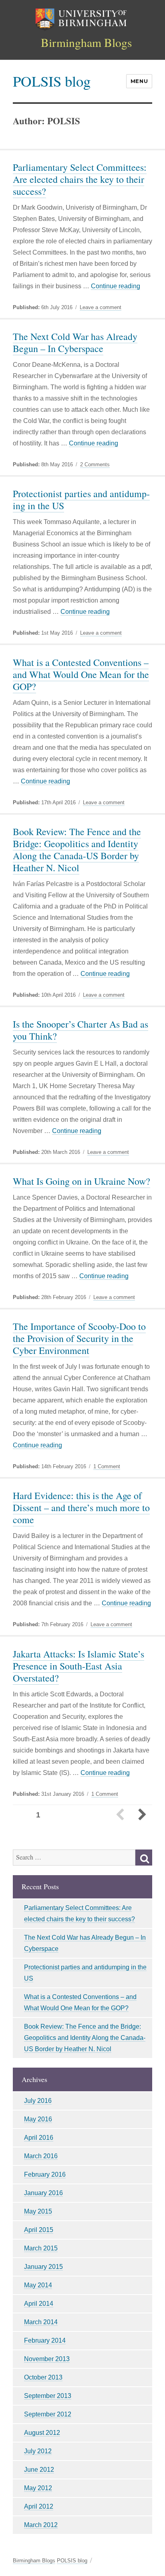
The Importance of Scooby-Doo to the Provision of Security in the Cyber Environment (79, 1338)
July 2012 (38, 2451)
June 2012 (39, 2470)
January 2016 (43, 2193)
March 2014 (41, 2322)
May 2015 (38, 2211)
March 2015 (41, 2248)
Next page (142, 1815)
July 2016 (38, 2101)
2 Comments (95, 465)
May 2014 (38, 2285)
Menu (139, 81)
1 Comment (107, 1467)
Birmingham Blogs (87, 42)
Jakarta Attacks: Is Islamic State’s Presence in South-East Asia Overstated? (78, 1666)
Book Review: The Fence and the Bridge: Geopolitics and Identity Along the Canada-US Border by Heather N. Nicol (77, 850)
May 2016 (38, 2119)
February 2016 (45, 2174)
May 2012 (38, 2488)
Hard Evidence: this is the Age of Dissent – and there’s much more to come (81, 1508)
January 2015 (43, 2267)
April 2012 (39, 2506)
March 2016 (41, 2156)
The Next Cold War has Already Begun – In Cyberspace (75, 342)
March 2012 (41, 2525)
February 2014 (45, 2340)
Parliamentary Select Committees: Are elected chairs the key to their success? (80, 179)
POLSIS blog (52, 81)
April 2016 (39, 2138)
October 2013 (43, 2377)
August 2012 (42, 2433)
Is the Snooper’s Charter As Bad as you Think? (80, 1030)
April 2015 (39, 2230)
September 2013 (48, 2396)
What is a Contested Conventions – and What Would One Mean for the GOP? (81, 674)
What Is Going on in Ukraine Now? (81, 1181)
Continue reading (116, 286)
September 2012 (48, 2414)
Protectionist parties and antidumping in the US (81, 500)
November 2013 (47, 2359)
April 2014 (39, 2304)
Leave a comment (101, 308)
